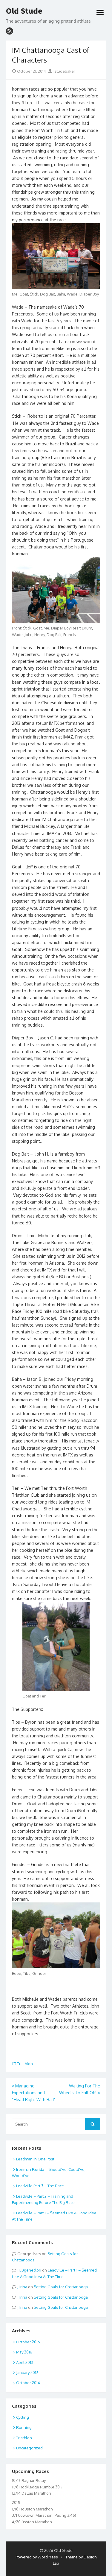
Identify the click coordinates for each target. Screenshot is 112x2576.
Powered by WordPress (37, 2557)
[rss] (10, 31)
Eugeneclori (30, 2270)
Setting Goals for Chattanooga (61, 2287)
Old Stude (24, 11)
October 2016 (28, 2342)
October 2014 (28, 2383)
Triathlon (25, 2064)
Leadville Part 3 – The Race (40, 2186)
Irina (23, 2287)
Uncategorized (29, 2448)
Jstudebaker (64, 71)
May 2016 (24, 2352)
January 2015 (27, 2373)
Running (24, 2427)
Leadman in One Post (35, 2159)
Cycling (23, 2417)
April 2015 (25, 2362)
